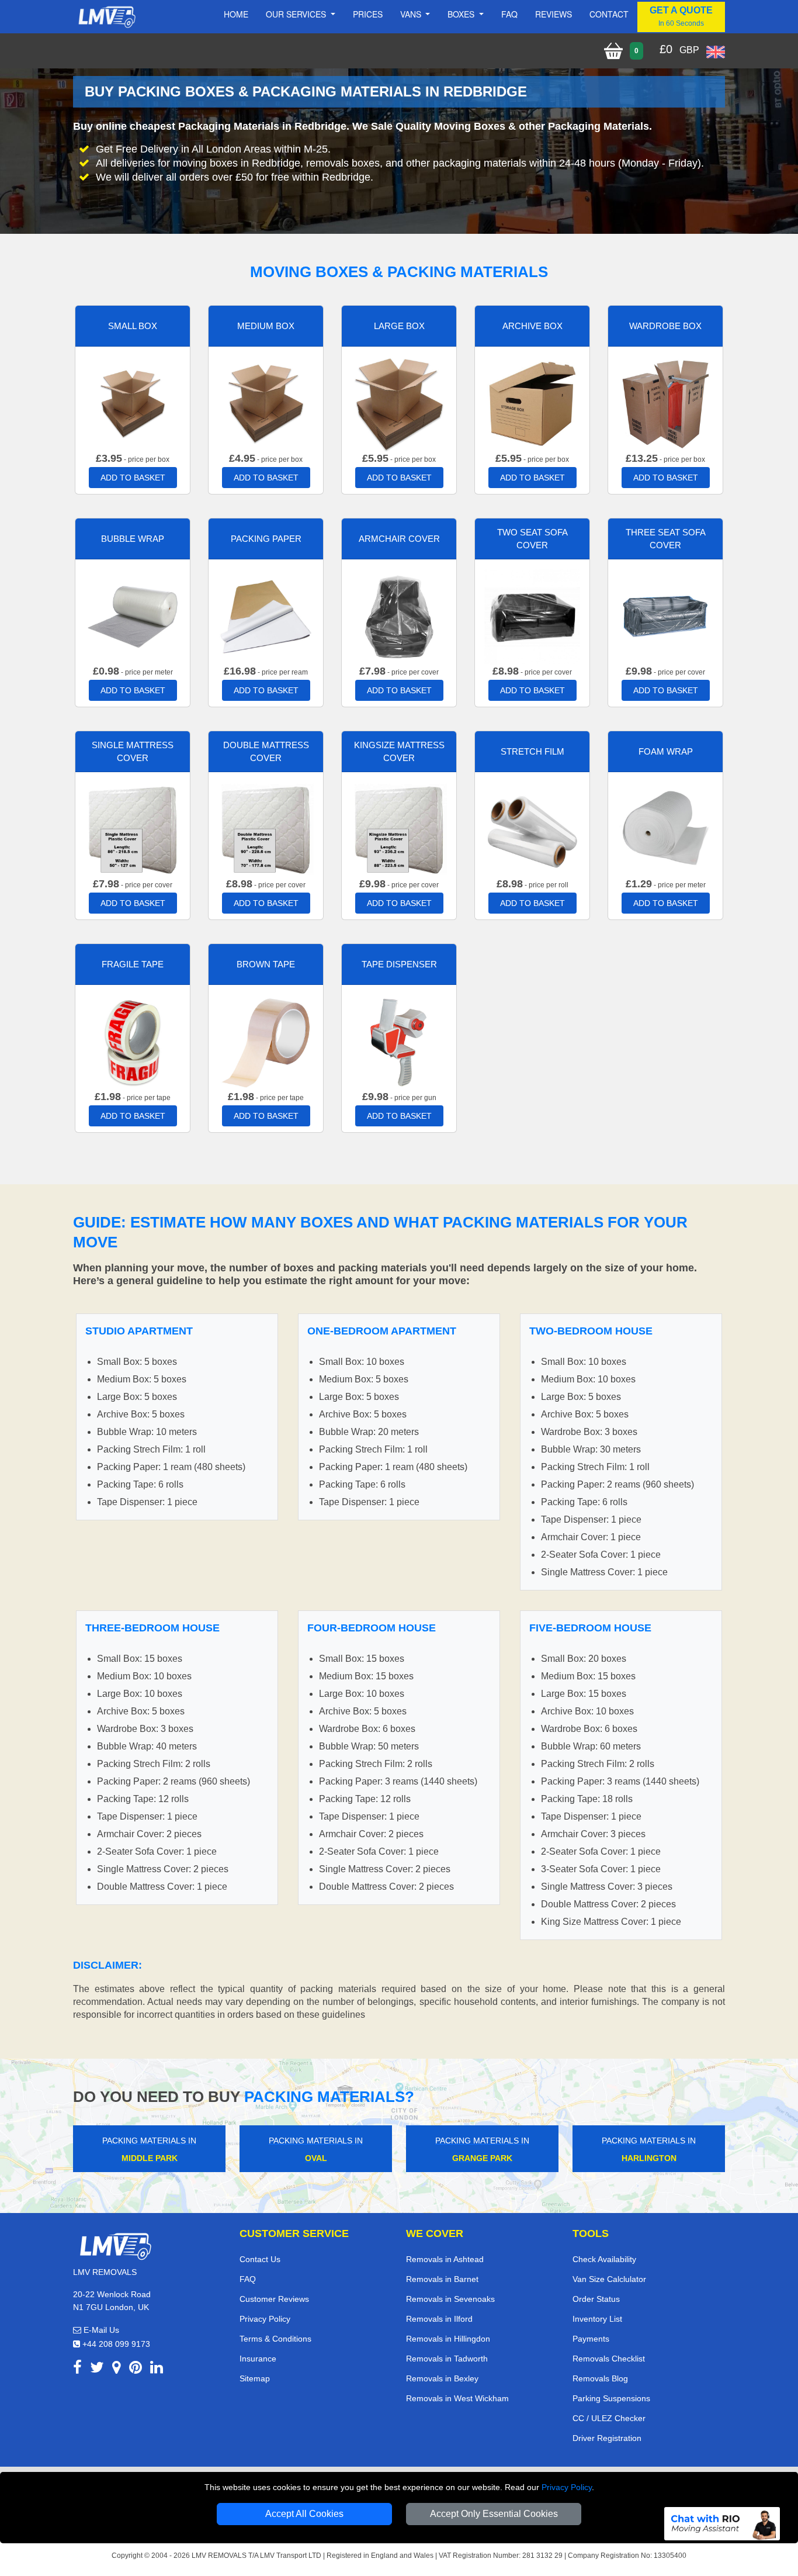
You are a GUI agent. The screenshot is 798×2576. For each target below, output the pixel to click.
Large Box (399, 326)
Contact (609, 14)
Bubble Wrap (133, 539)
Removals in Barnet (442, 2279)
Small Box (133, 326)
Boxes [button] (462, 14)
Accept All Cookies (304, 2514)
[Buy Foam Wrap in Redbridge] (665, 829)
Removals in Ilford (439, 2319)
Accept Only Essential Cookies (494, 2514)
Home (236, 14)
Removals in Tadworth (447, 2359)
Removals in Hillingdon (448, 2339)
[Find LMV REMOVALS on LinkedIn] (157, 2369)
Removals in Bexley (442, 2378)
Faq (509, 14)
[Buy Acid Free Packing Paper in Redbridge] (266, 616)
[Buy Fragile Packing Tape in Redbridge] (133, 1041)
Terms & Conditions (275, 2339)
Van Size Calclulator (609, 2279)
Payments (591, 2339)
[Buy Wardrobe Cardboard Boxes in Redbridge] (665, 403)
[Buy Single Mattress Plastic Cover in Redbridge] (133, 829)
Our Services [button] (297, 14)
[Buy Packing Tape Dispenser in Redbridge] (399, 1041)
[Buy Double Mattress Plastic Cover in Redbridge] (266, 829)
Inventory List (597, 2319)
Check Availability (604, 2259)
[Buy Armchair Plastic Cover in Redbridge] (399, 616)
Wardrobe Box (665, 326)
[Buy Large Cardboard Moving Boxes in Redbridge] (399, 403)
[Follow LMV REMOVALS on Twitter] (97, 2369)
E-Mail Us (100, 2330)
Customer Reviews (274, 2299)
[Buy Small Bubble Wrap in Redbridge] (133, 616)
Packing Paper (266, 539)
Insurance (258, 2359)
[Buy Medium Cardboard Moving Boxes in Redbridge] (266, 403)
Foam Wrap (666, 751)
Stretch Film (532, 751)
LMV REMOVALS (219, 2556)
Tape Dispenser (399, 964)
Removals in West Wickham (457, 2398)
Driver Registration (607, 2438)
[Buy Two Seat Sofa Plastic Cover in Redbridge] (532, 616)
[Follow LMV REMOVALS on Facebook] (77, 2369)
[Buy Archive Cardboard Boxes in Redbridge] (532, 403)
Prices (368, 14)
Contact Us (260, 2259)
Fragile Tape (133, 964)
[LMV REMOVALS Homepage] (107, 17)
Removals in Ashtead (445, 2259)
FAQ (248, 2279)
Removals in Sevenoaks (450, 2299)
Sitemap (255, 2378)
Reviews (554, 14)
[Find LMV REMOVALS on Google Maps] (117, 2369)
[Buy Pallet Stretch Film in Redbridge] (532, 829)
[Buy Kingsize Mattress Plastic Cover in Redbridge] (399, 829)
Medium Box (266, 326)
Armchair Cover (399, 539)
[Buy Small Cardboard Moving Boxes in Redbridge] (133, 403)
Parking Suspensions (611, 2398)
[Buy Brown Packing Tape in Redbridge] (266, 1041)
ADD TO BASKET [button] (133, 478)
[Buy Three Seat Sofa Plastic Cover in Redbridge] (665, 616)
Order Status (596, 2299)
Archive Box (532, 326)
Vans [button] (412, 14)
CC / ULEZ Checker (609, 2418)
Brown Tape (266, 964)
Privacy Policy (567, 2487)
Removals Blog (600, 2378)
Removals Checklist (609, 2359)
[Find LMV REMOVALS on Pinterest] (136, 2369)
